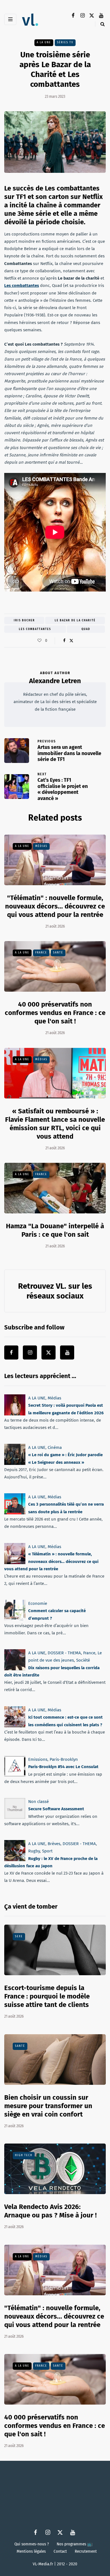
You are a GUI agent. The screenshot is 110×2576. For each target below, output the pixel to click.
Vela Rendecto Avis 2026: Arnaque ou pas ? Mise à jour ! (50, 2211)
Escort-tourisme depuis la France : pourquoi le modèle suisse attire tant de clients (47, 1996)
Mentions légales (31, 2551)
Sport (47, 1851)
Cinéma (55, 1447)
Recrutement (86, 2551)
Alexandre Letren (55, 681)
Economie (38, 1603)
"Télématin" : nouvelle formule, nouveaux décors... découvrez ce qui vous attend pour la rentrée (55, 906)
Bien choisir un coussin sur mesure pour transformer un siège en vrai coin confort (48, 2106)
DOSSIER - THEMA (64, 1653)
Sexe (19, 1936)
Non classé (38, 1802)
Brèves (54, 1844)
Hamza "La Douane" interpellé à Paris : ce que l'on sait (55, 1230)
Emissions (38, 1759)
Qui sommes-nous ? (32, 2544)
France (41, 953)
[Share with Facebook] (64, 641)
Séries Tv (65, 42)
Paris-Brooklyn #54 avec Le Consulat (63, 1767)
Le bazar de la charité (75, 620)
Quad (86, 629)
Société (83, 1660)
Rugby (34, 1851)
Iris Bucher (24, 620)
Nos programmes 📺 (75, 2544)
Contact (60, 2551)
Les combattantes (22, 286)
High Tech (24, 2155)
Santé (58, 953)
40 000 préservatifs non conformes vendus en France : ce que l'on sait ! (55, 1013)
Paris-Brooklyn (64, 1759)
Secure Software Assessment (56, 1809)
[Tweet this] (71, 641)
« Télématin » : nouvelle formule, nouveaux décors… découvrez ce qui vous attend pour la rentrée (51, 1561)
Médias (41, 846)
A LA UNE (44, 42)
